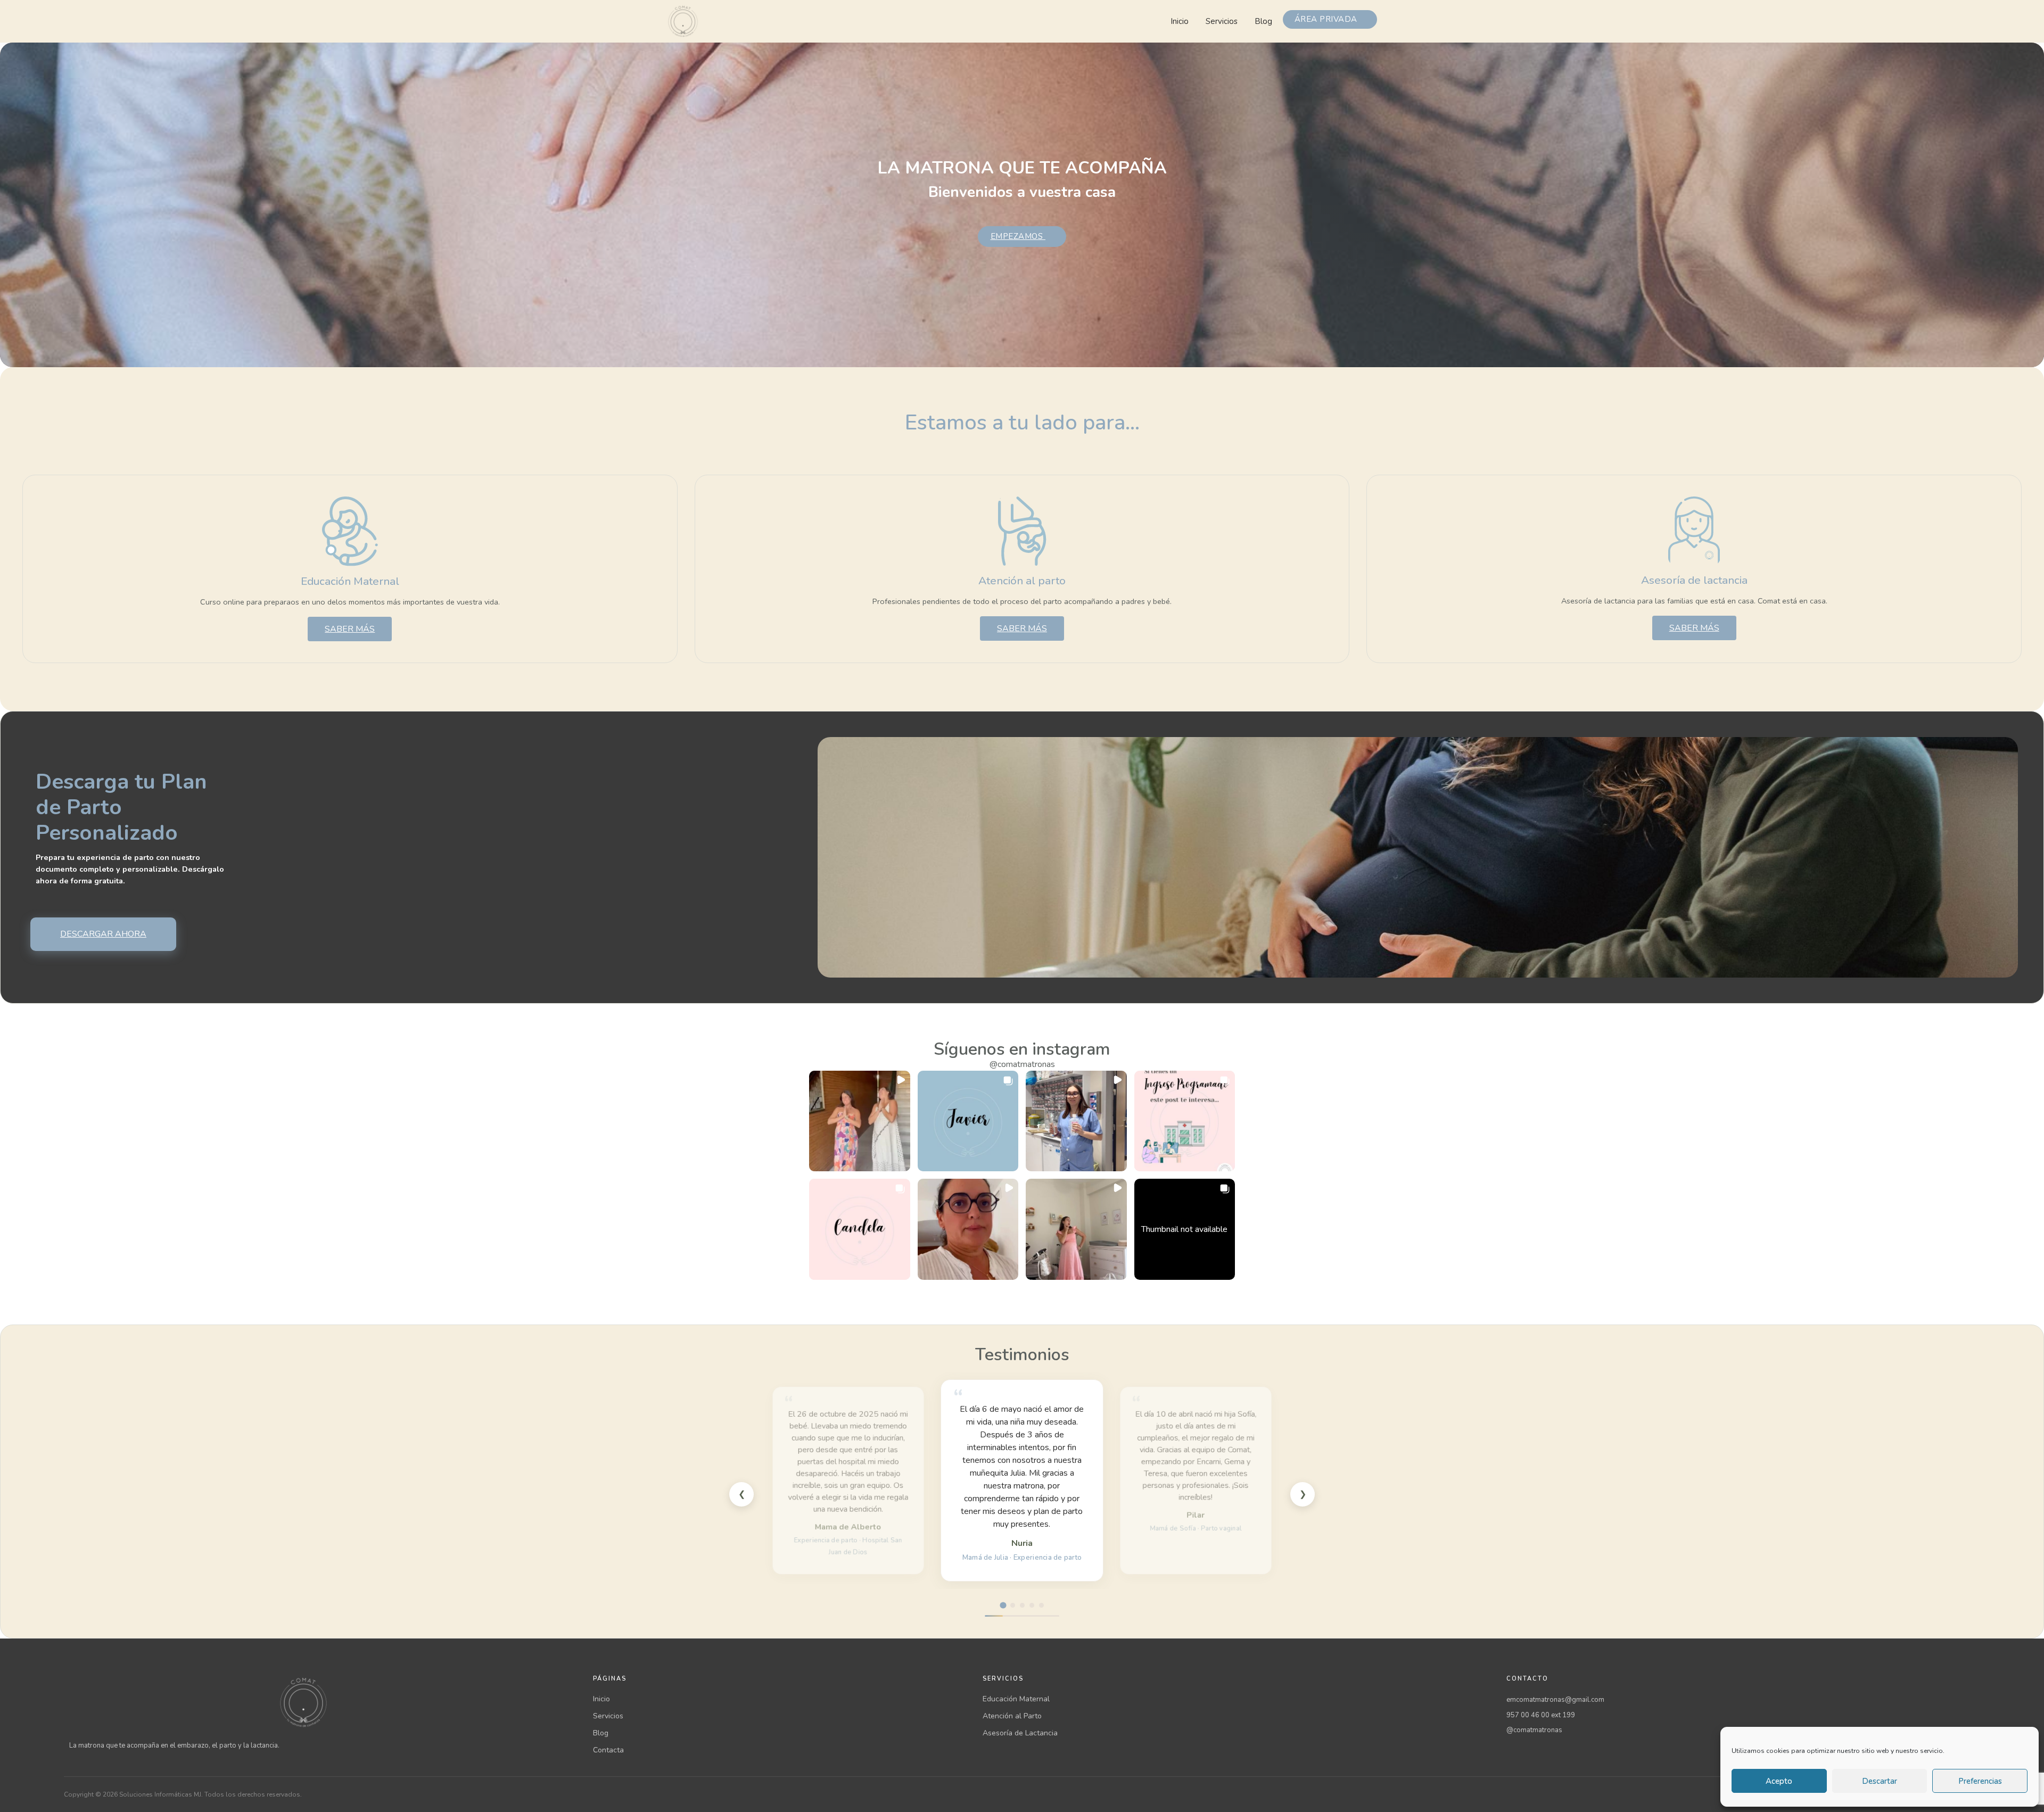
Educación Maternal (1016, 1699)
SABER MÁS (350, 629)
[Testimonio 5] (1041, 1605)
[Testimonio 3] (1022, 1605)
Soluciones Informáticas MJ (160, 1794)
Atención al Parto (1012, 1716)
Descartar (1880, 1781)
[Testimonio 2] (1012, 1605)
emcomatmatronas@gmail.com (1555, 1700)
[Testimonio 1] (1003, 1605)
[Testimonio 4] (1032, 1605)
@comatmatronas (1022, 1064)
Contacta (608, 1750)
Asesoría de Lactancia (1020, 1733)
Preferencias (1980, 1781)
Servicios (1222, 21)
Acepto (1779, 1781)
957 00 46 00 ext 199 (1541, 1715)
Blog (1263, 21)
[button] (860, 1121)
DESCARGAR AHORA (103, 934)
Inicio (1180, 21)
